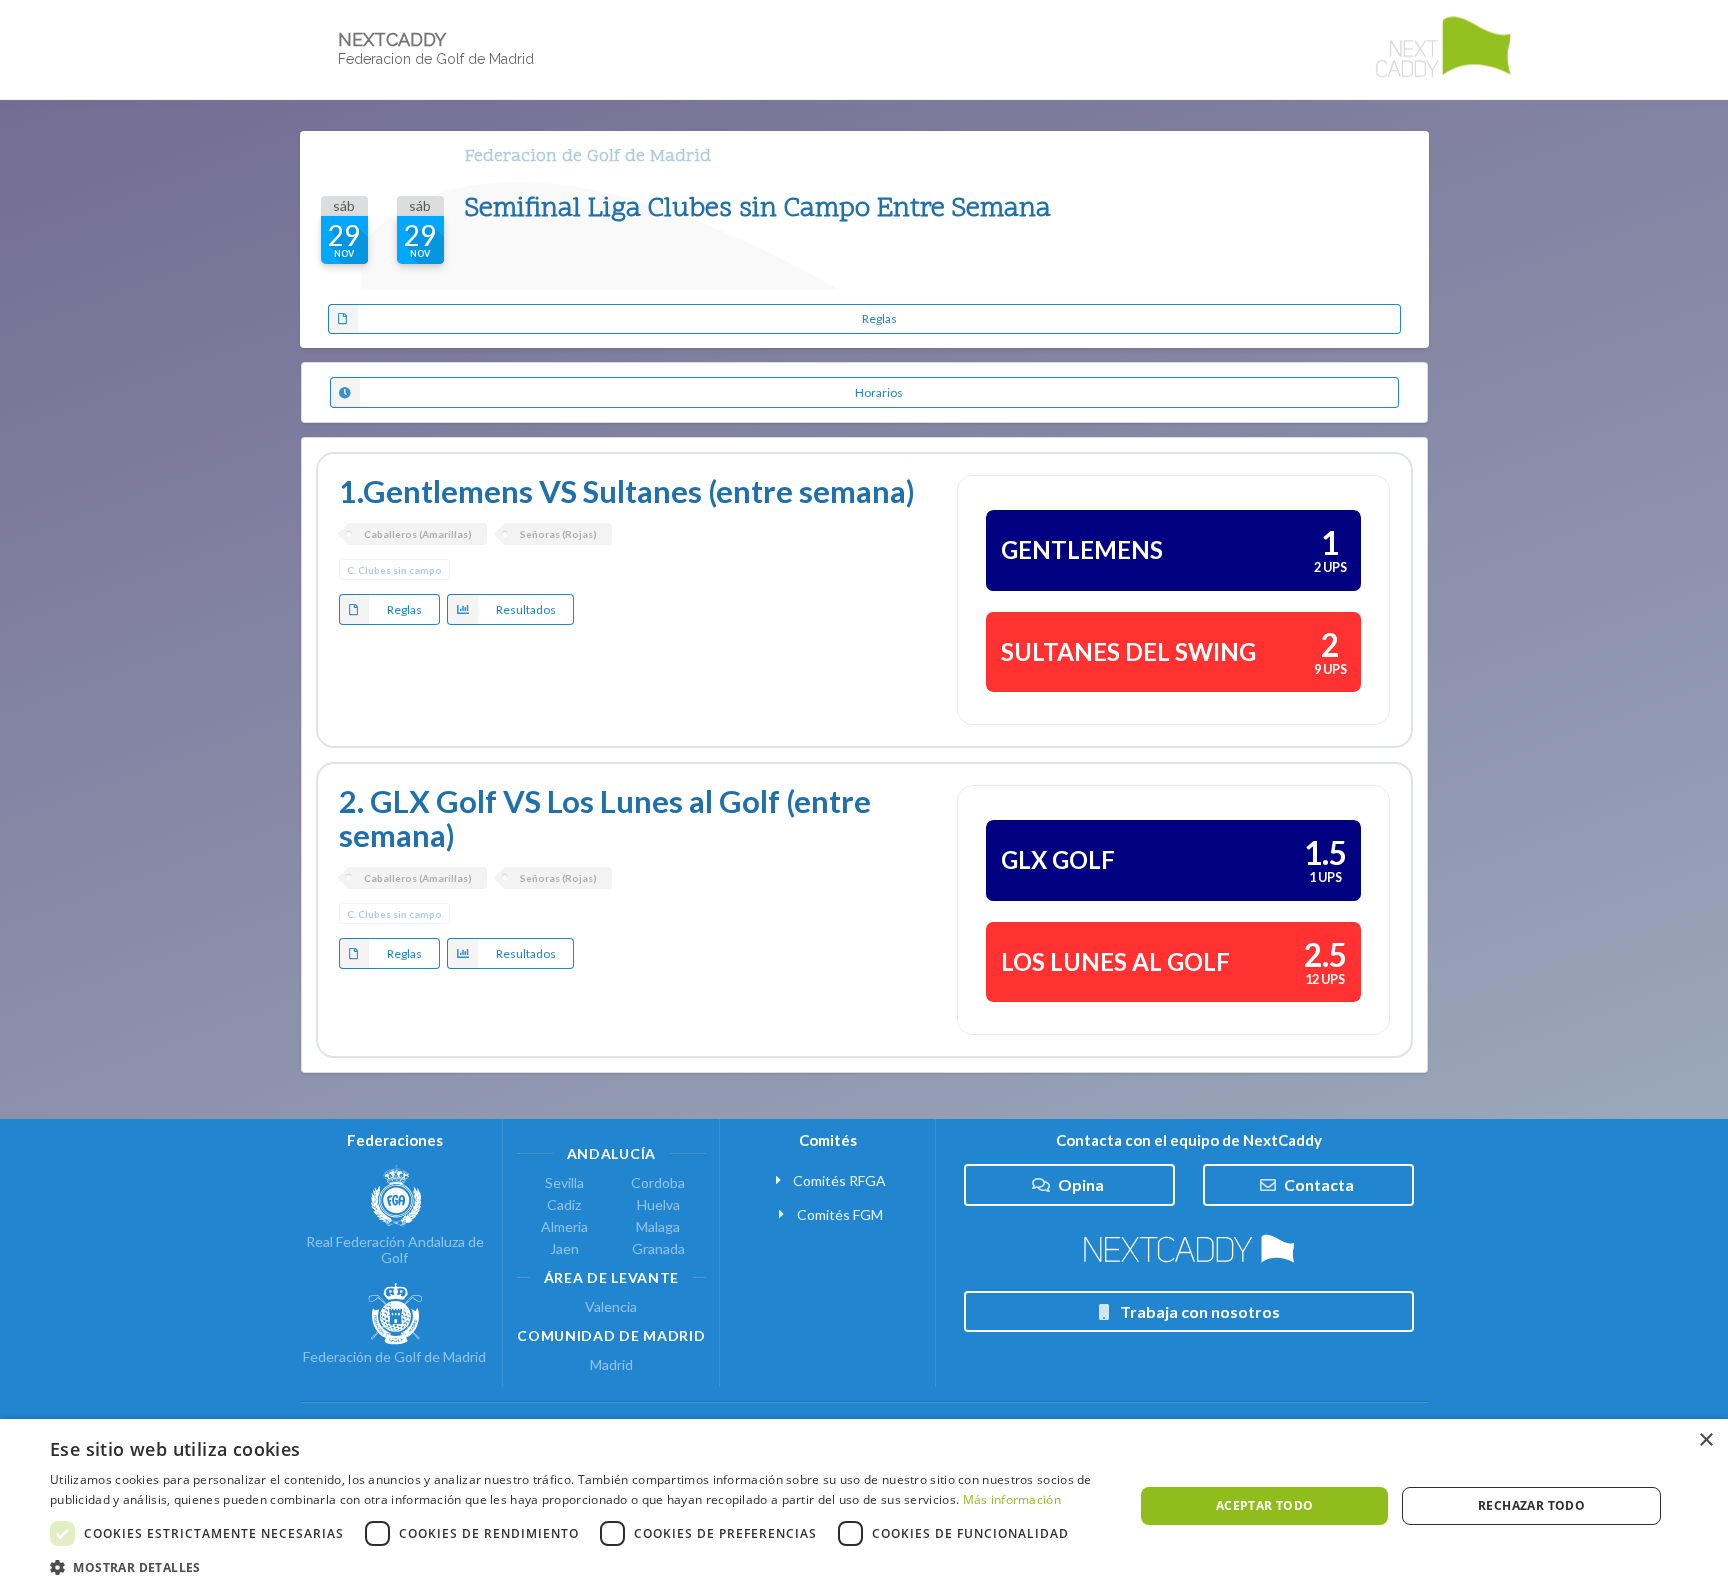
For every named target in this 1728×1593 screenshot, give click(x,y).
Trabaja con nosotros (1200, 1311)
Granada (658, 1248)
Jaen (564, 1248)
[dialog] (864, 1506)
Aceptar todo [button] (1265, 1505)
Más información (1012, 1499)
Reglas (879, 318)
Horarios (879, 392)
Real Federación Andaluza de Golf (395, 1249)
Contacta (1319, 1184)
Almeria (564, 1226)
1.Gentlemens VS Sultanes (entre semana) (627, 491)
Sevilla (564, 1183)
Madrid (611, 1365)
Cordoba (658, 1183)
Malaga (658, 1226)
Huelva (658, 1204)
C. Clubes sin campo (394, 570)
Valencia (611, 1307)
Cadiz (564, 1204)
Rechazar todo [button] (1531, 1505)
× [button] (1705, 1440)
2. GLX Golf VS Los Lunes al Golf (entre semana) (605, 818)
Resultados (526, 609)
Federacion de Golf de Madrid (588, 156)
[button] (576, 1567)
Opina (1081, 1184)
